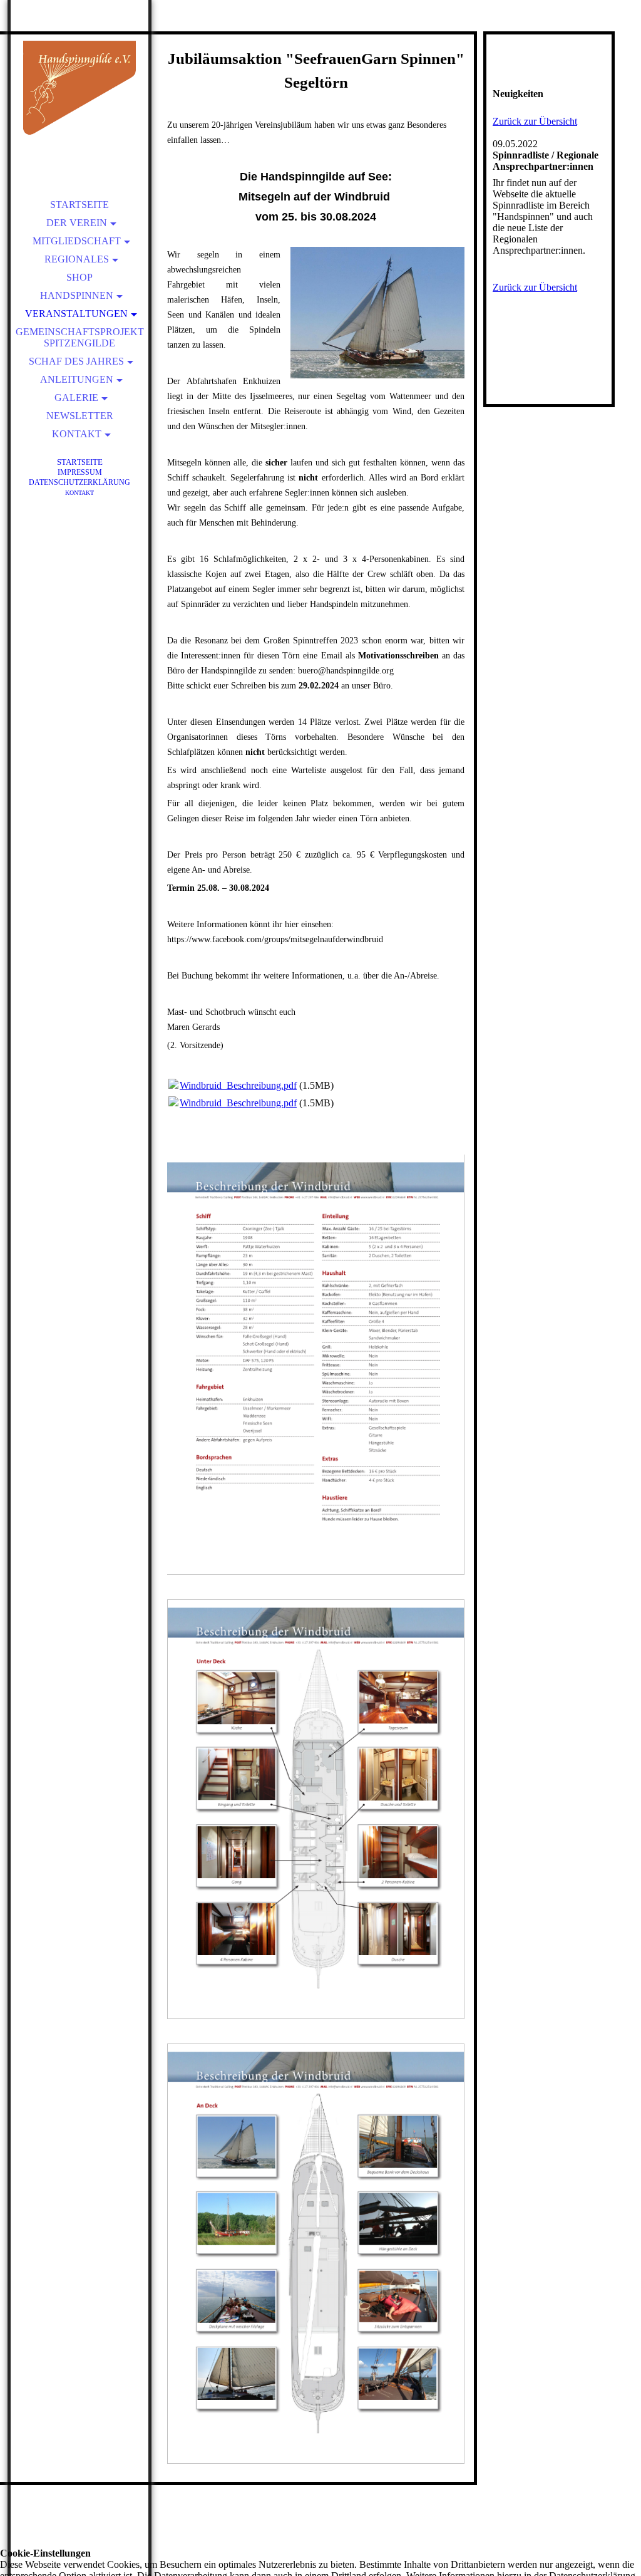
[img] (79, 88)
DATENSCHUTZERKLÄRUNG (79, 482)
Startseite (79, 205)
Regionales (77, 259)
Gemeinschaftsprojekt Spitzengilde (80, 337)
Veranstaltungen (76, 314)
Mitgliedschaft (77, 241)
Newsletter (80, 416)
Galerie (76, 397)
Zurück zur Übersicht (535, 121)
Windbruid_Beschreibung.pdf (238, 1085)
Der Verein (77, 223)
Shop (79, 277)
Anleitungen (77, 379)
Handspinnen (77, 295)
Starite (80, 462)
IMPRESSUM (80, 472)
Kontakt (77, 434)
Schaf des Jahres (76, 361)
